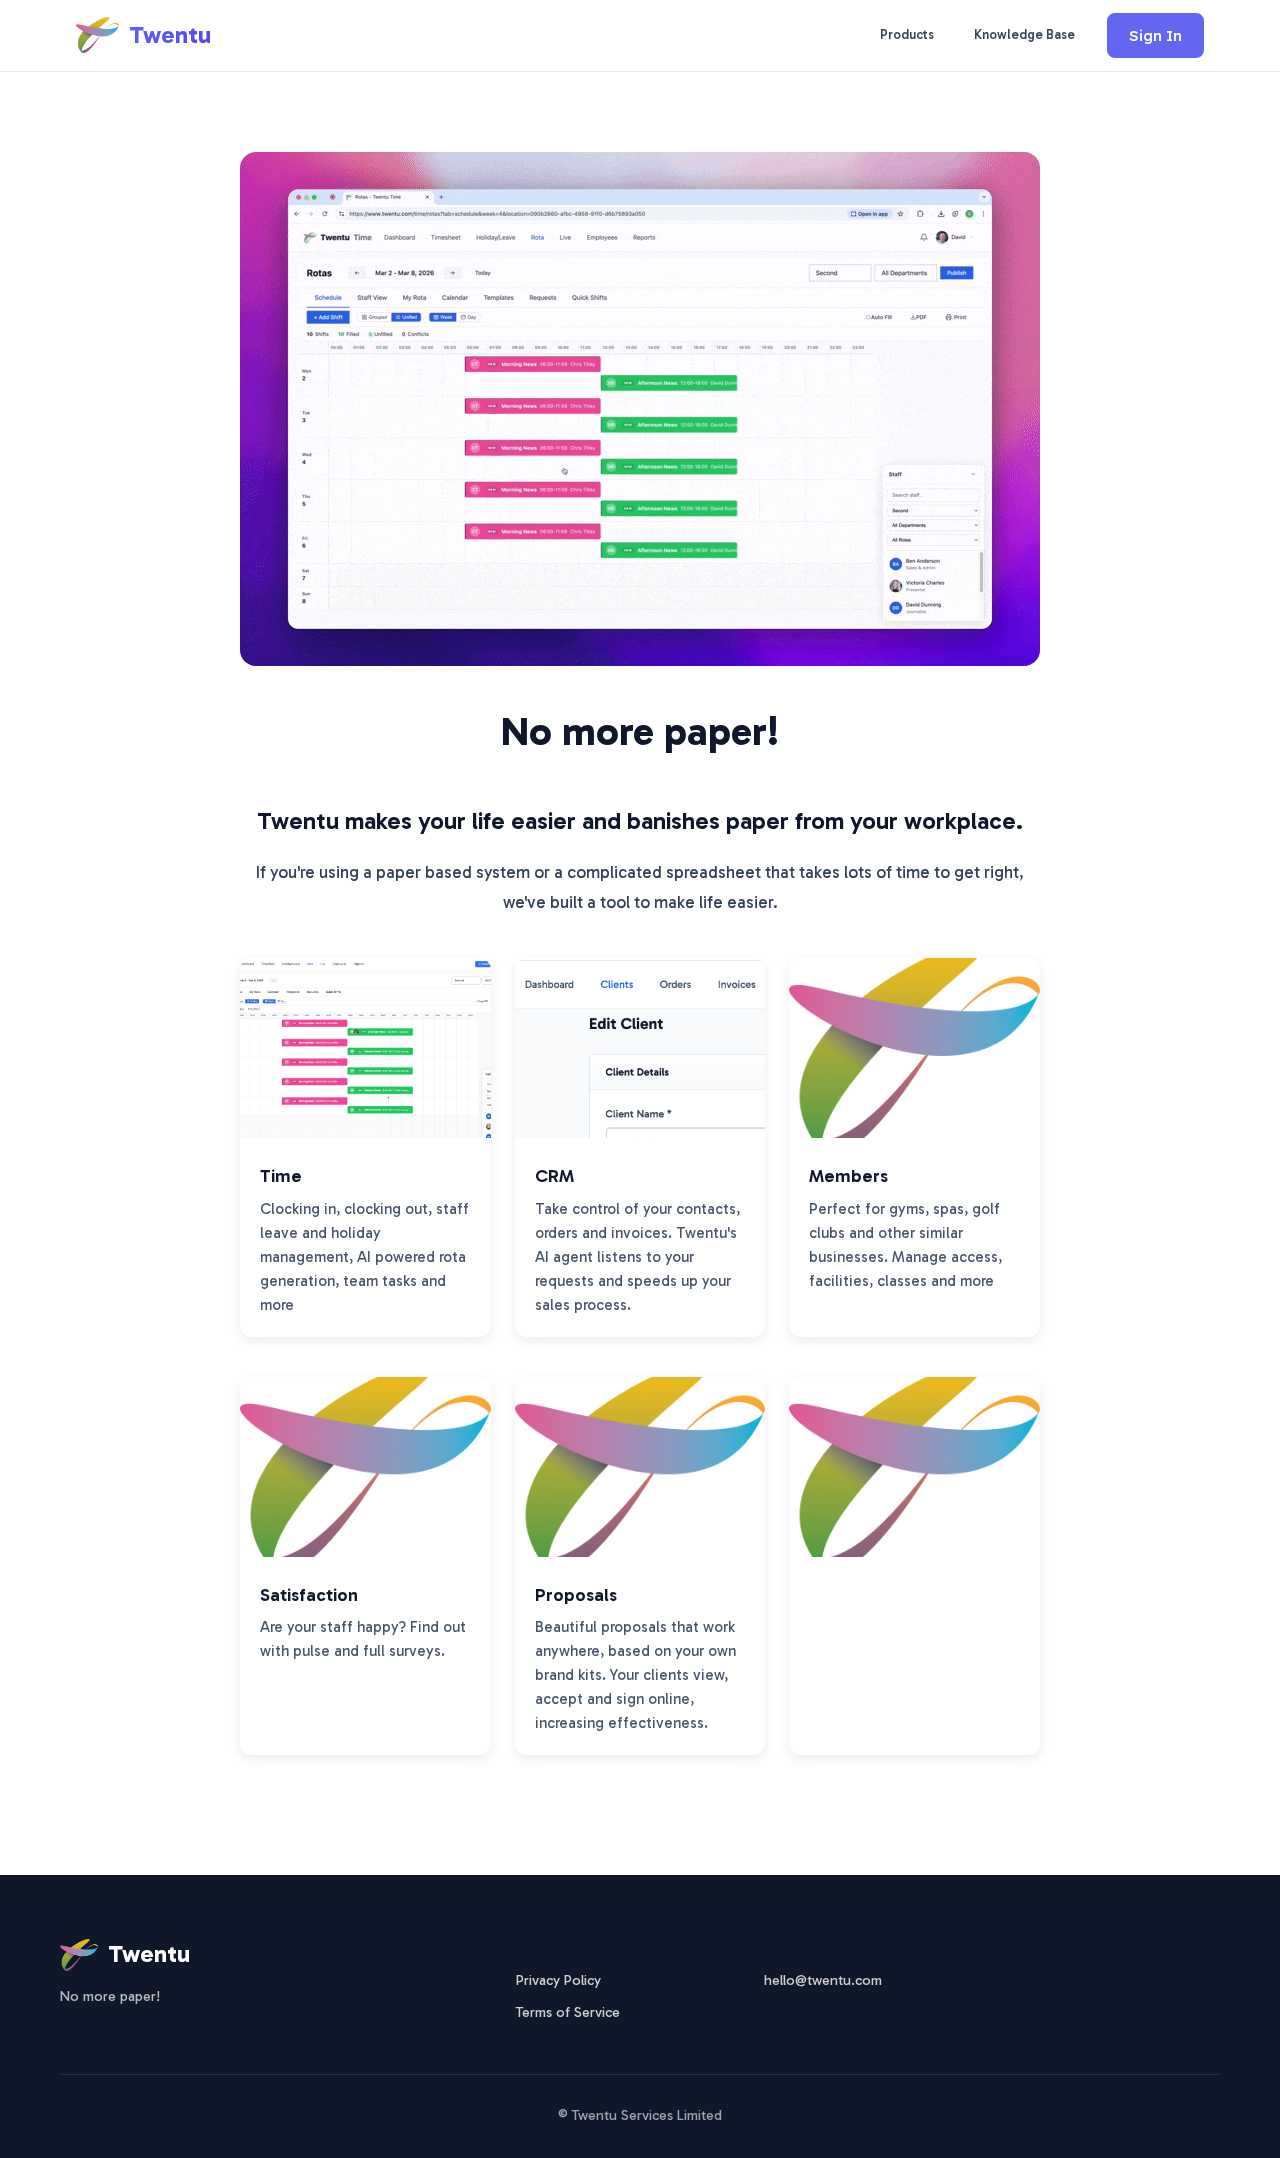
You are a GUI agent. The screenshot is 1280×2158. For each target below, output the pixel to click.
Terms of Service (568, 2012)
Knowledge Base (1024, 34)
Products (907, 34)
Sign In (1155, 35)
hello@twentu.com (823, 1980)
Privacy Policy (558, 1980)
